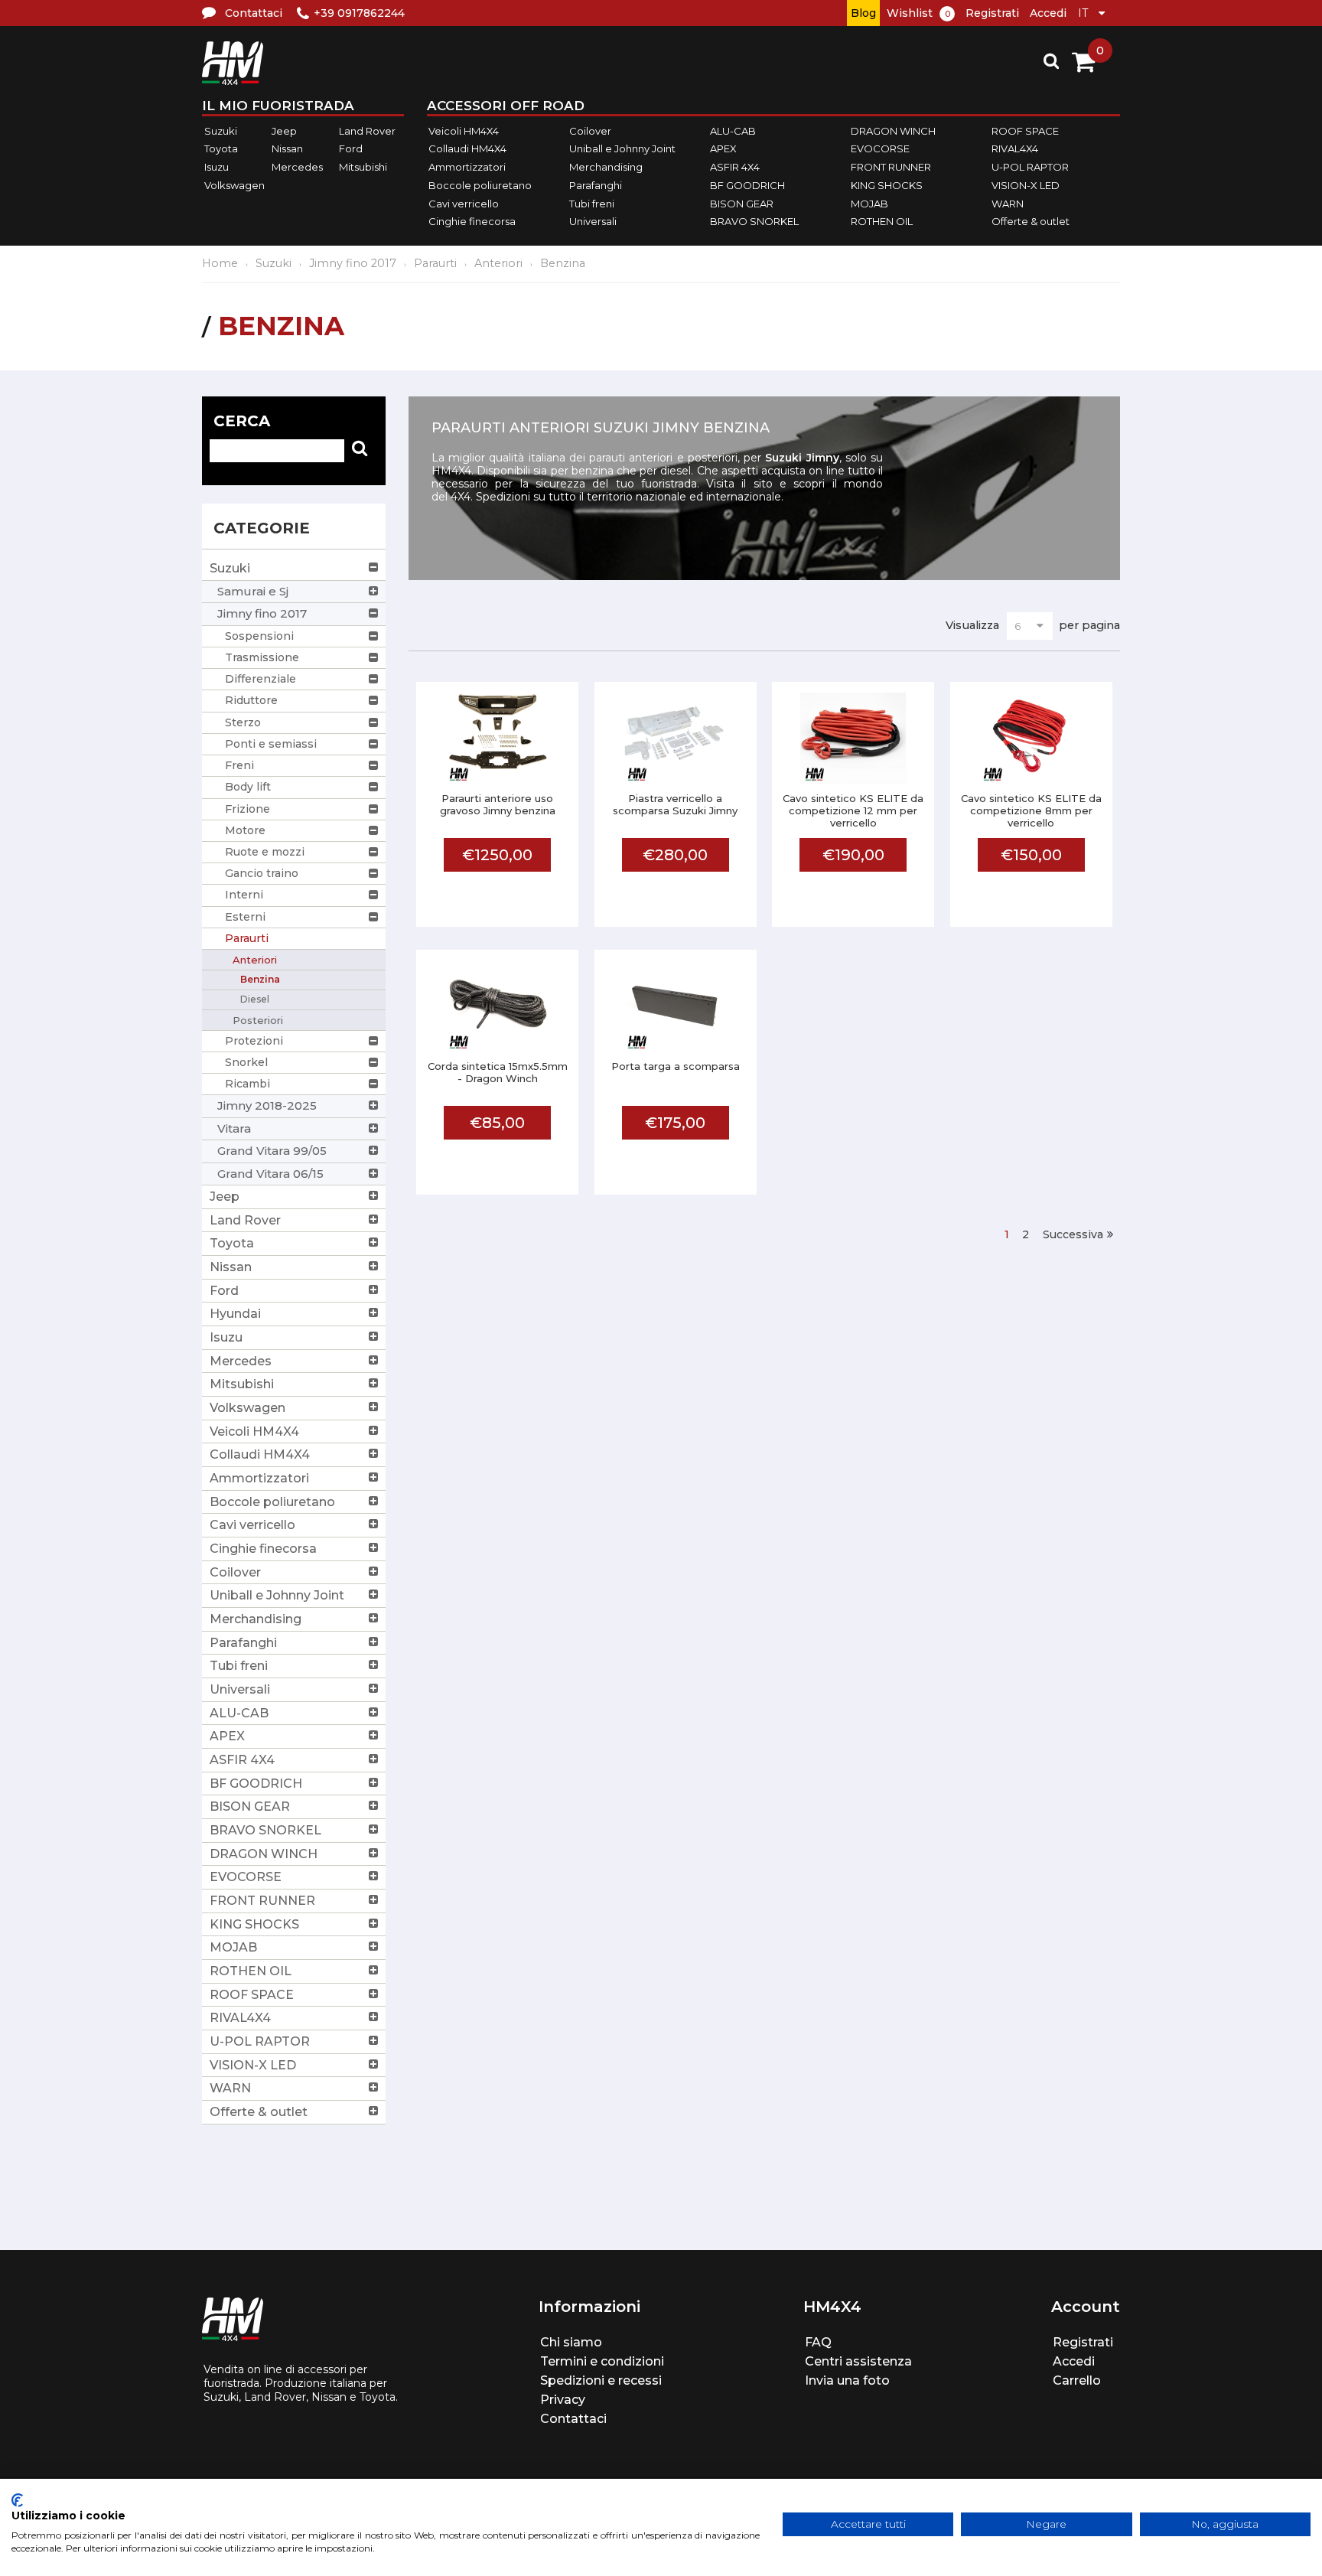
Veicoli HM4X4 (464, 131)
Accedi (1048, 13)
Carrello (1077, 2380)
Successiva (1073, 1234)
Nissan (287, 149)
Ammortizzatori (467, 167)
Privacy (563, 2400)
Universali (593, 221)
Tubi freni (592, 204)
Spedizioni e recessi (601, 2380)
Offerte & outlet (1031, 221)
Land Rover (367, 131)
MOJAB (869, 204)
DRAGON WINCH (893, 131)
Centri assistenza (858, 2361)
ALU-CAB (733, 131)
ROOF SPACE (1025, 131)
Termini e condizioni (602, 2361)
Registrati (992, 13)
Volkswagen (234, 185)
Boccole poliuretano (480, 185)
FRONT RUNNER (891, 167)
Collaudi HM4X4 (467, 149)
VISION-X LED (1026, 185)
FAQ (818, 2342)
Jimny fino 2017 (353, 263)
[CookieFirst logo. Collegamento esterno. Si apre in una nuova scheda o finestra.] (17, 2500)
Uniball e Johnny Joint (622, 149)
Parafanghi (596, 185)
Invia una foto (847, 2380)
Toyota (221, 149)
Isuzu (217, 167)
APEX (723, 149)
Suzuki (221, 131)
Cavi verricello (464, 204)
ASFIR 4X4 (735, 167)
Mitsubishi (363, 167)
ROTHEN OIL (882, 221)
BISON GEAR (742, 204)
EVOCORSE (880, 149)
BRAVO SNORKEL (754, 221)
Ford (351, 149)
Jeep (284, 131)
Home (220, 263)
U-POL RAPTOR (1030, 167)
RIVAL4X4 (1015, 149)
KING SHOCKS (887, 185)
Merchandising (606, 167)
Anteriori (498, 263)
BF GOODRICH (747, 185)
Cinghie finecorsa (472, 221)
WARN (1008, 204)
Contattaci (573, 2419)
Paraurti (435, 263)
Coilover (590, 131)
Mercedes (297, 167)
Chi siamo (571, 2342)
